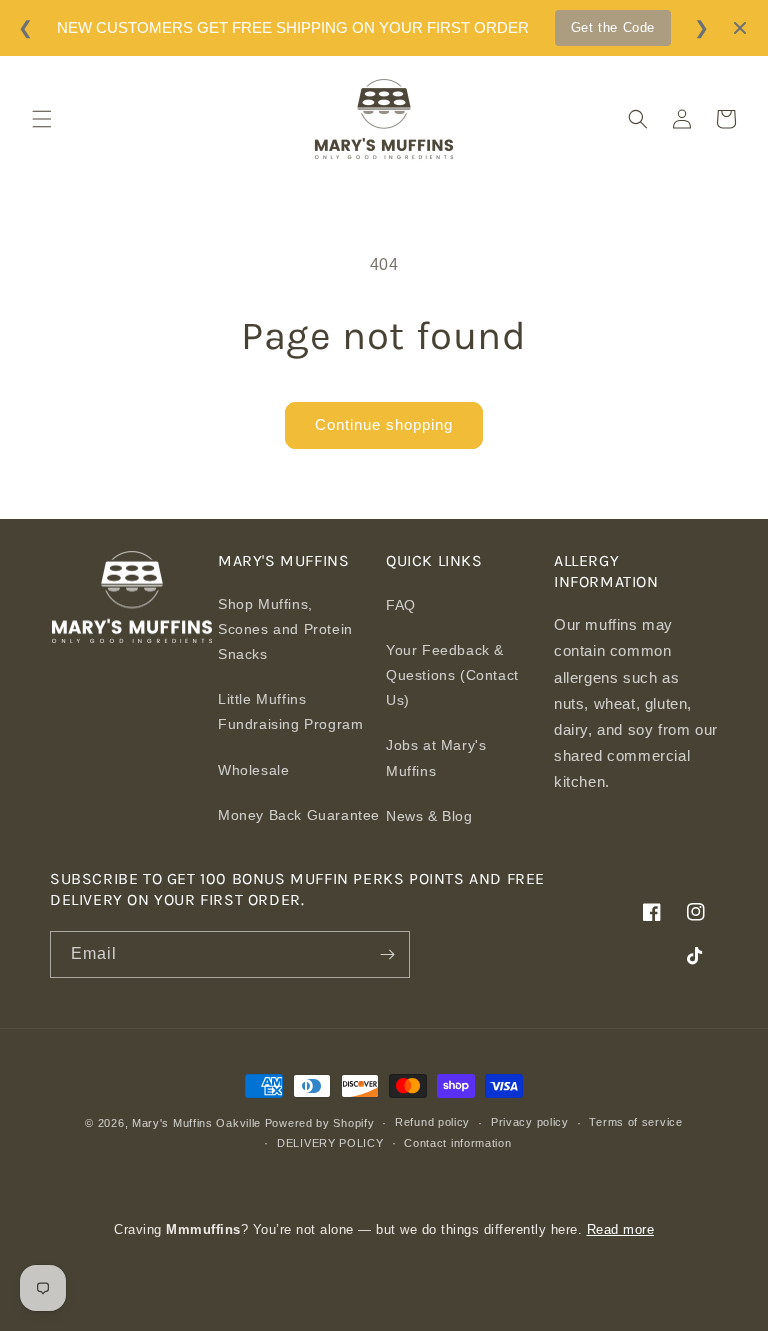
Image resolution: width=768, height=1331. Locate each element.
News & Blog (429, 816)
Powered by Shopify (320, 1123)
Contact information (457, 1143)
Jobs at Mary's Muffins (436, 757)
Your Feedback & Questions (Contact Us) (452, 675)
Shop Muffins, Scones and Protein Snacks (285, 629)
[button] (42, 119)
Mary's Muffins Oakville (196, 1123)
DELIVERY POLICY (330, 1143)
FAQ (401, 605)
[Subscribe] (387, 954)
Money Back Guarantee (299, 815)
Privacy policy (530, 1122)
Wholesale (253, 770)
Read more (621, 1229)
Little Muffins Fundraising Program (290, 711)
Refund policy (432, 1122)
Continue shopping (384, 424)
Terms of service (635, 1122)
